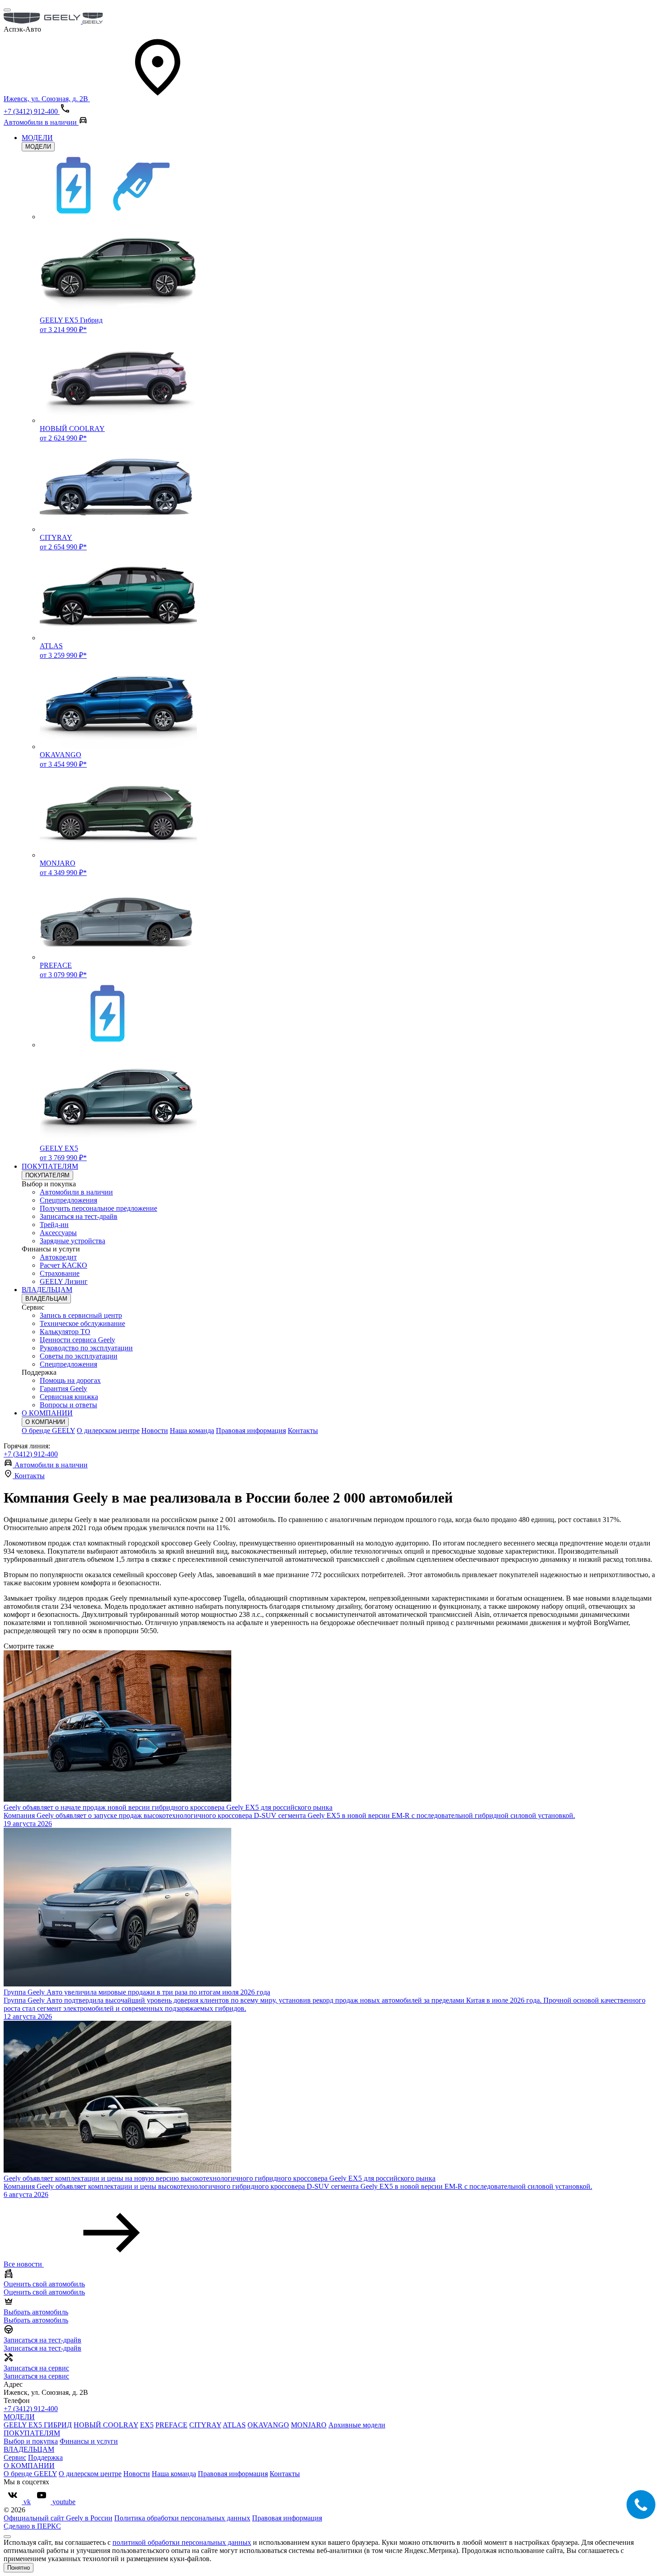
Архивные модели (357, 2425)
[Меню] (7, 10)
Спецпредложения (68, 1200)
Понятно (19, 2568)
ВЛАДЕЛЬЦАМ (47, 1290)
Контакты (303, 1431)
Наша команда (192, 1431)
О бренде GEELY (48, 1431)
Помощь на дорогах (70, 1380)
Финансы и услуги (89, 2441)
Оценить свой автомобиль (44, 2292)
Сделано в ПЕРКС (32, 2526)
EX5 (147, 2425)
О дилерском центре (108, 1431)
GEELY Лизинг (64, 1281)
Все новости (24, 2264)
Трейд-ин (54, 1225)
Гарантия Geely (63, 1389)
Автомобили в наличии (76, 1192)
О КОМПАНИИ (47, 1413)
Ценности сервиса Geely (77, 1340)
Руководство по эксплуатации (86, 1348)
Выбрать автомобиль (36, 2320)
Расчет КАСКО (63, 1265)
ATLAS (234, 2425)
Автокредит (58, 1257)
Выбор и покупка (31, 2441)
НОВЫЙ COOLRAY (106, 2425)
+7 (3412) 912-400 (31, 1454)
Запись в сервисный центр (81, 1315)
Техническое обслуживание (82, 1323)
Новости (155, 1431)
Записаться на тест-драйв (79, 1216)
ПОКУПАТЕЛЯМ (50, 1166)
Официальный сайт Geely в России (58, 2518)
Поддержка (45, 2457)
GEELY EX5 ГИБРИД (38, 2425)
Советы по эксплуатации (79, 1356)
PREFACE (171, 2425)
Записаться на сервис (36, 2376)
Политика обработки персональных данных (182, 2518)
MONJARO (309, 2425)
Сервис (15, 2457)
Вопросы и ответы (68, 1405)
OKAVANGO (268, 2425)
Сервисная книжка (69, 1397)
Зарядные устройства (72, 1241)
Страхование (60, 1273)
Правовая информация (251, 1431)
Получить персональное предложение (98, 1208)
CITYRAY (205, 2425)
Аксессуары (58, 1233)
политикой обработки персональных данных (182, 2542)
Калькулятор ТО (65, 1332)
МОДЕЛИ (37, 138)
